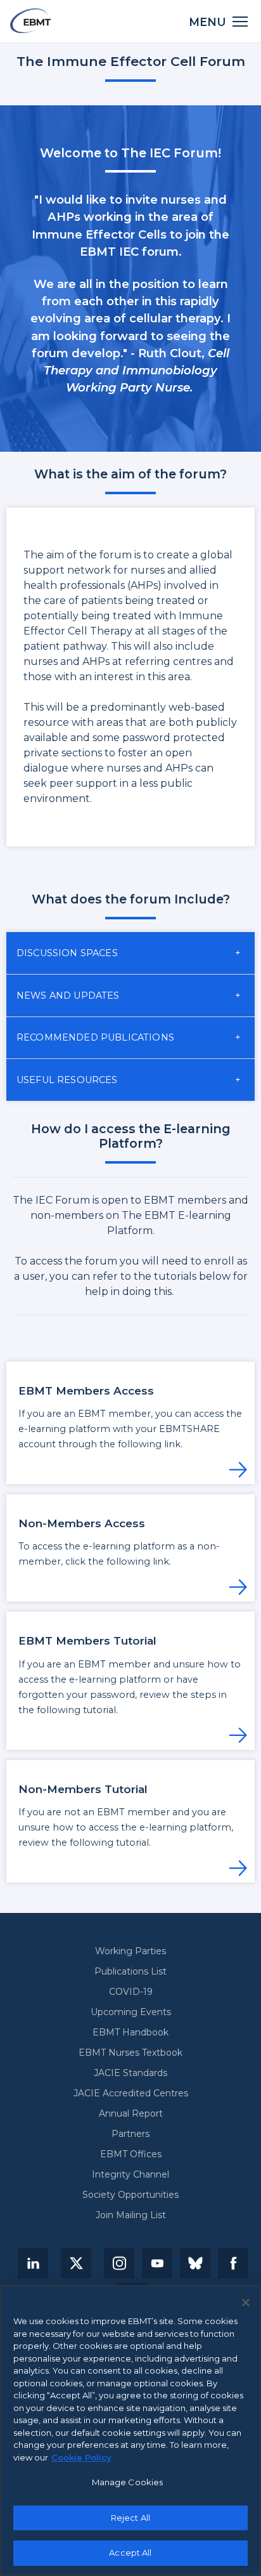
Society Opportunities (130, 2195)
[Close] (246, 2303)
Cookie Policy (81, 2457)
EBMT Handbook (130, 2032)
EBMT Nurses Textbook (130, 2053)
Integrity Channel (130, 2174)
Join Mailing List (131, 2215)
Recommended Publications (95, 1037)
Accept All (130, 2553)
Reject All (130, 2518)
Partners (130, 2134)
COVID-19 (131, 1992)
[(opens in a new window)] (33, 2263)
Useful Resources (67, 1080)
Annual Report (131, 2113)
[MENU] (240, 21)
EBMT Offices (131, 2154)
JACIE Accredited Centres (131, 2093)
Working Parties (130, 1951)
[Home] (30, 21)
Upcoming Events (131, 2012)
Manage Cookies (128, 2482)
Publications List (130, 1971)
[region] (130, 2430)
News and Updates (68, 996)
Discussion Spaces (67, 953)
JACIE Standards (130, 2073)
